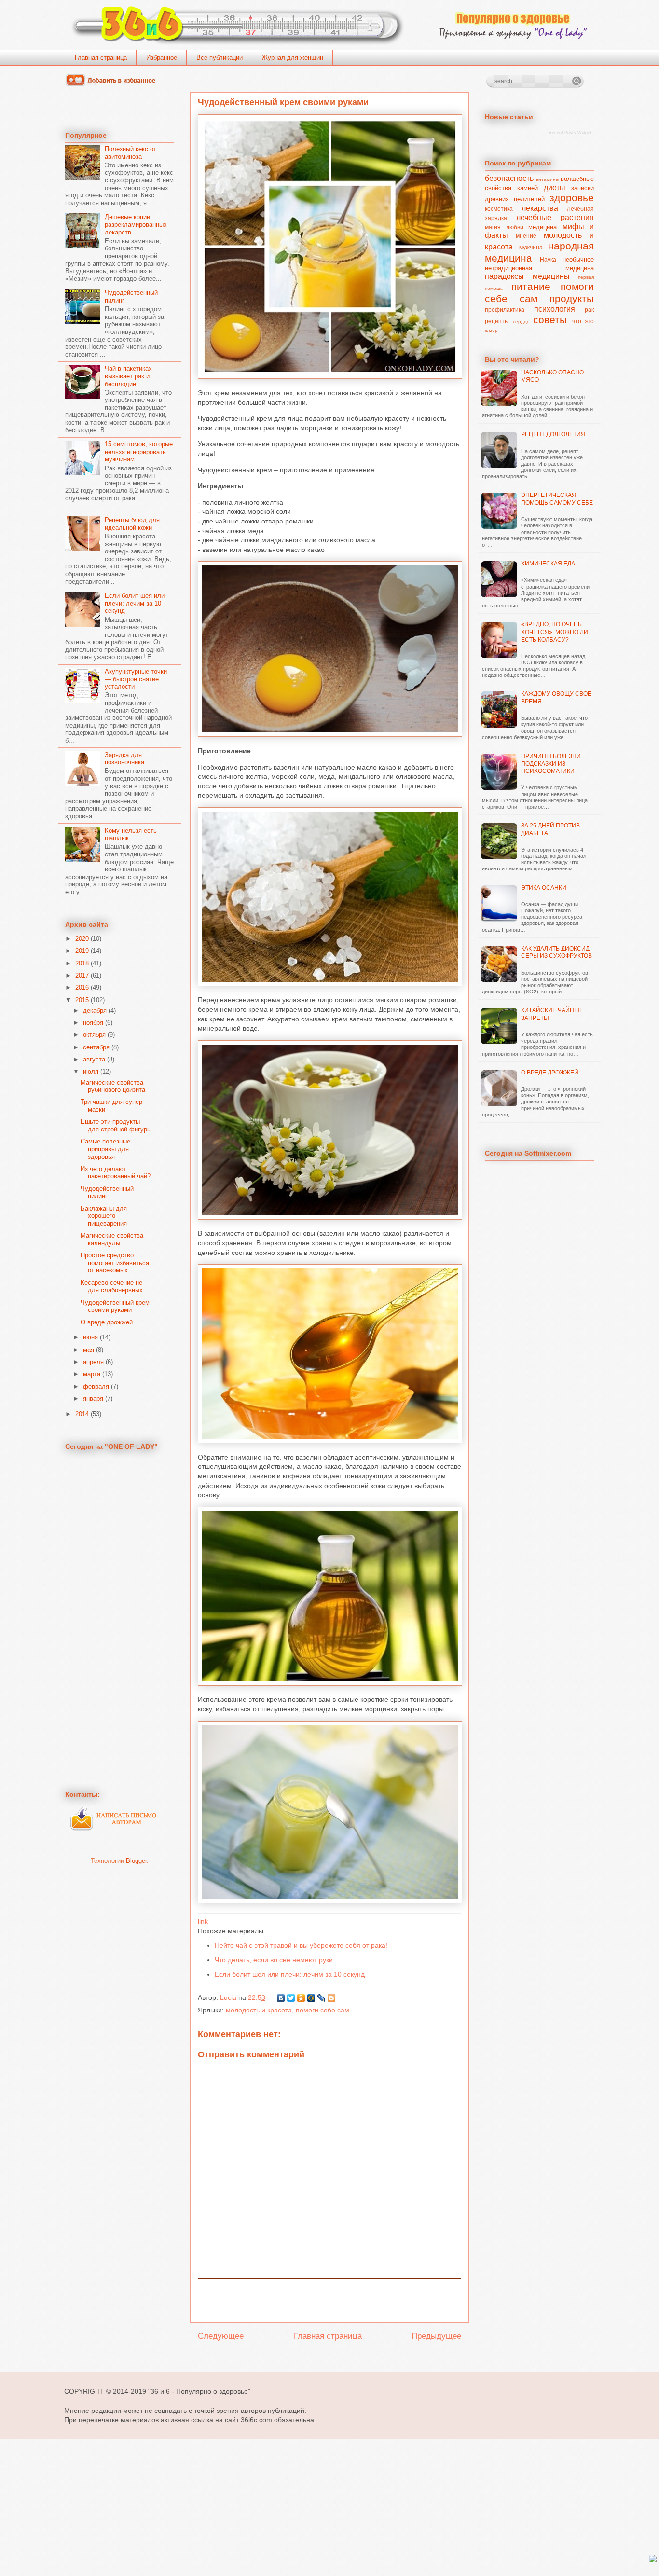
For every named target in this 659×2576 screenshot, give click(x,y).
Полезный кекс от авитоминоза (130, 153)
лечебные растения (555, 217)
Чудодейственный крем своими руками (115, 1306)
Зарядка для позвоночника (124, 759)
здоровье (572, 198)
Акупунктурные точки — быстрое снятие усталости (136, 679)
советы (550, 320)
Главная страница (101, 58)
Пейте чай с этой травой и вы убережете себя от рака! (301, 1945)
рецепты (497, 321)
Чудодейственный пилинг (107, 1192)
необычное (578, 259)
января (93, 1398)
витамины (548, 179)
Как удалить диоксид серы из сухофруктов (556, 952)
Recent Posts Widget (570, 133)
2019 (82, 951)
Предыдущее (436, 2336)
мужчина (531, 247)
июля (91, 1071)
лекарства (540, 208)
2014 (82, 1414)
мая (89, 1350)
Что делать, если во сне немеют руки (274, 1960)
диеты (555, 187)
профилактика (505, 310)
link (203, 1921)
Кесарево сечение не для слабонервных (112, 1287)
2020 (82, 939)
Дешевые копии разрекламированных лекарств (136, 224)
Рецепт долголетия (553, 434)
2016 (82, 987)
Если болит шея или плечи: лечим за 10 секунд (290, 1974)
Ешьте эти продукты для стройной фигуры (116, 1125)
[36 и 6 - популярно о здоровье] (113, 84)
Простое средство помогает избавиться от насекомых (115, 1263)
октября (94, 1035)
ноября (93, 1023)
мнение (526, 236)
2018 (82, 963)
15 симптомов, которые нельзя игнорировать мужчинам (139, 452)
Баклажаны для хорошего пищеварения (104, 1216)
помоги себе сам (323, 2010)
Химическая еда (548, 564)
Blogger (136, 1861)
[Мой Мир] (311, 1998)
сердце (521, 322)
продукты (572, 298)
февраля (96, 1386)
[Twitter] (291, 1998)
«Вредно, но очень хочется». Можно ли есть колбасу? (555, 632)
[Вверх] (653, 2559)
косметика (499, 209)
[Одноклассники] (301, 1998)
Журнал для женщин (293, 58)
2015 (82, 1000)
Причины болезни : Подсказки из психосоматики (552, 764)
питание (531, 286)
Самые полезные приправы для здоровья (105, 1149)
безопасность (509, 178)
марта (92, 1374)
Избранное (162, 58)
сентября (96, 1047)
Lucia (229, 1997)
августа (94, 1059)
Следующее (221, 2336)
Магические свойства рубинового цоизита (113, 1086)
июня (90, 1337)
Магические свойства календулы (112, 1239)
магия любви (504, 227)
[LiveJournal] (322, 1998)
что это (583, 321)
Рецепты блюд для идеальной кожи (132, 524)
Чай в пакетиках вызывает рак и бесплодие (128, 376)
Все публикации (220, 58)
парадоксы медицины (527, 276)
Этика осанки (544, 888)
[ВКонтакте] (281, 1998)
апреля (93, 1362)
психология (555, 309)
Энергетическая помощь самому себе (557, 499)
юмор (491, 330)
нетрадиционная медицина (539, 268)
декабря (95, 1011)
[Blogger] (332, 1998)
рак (589, 310)
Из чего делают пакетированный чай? (116, 1173)
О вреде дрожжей (107, 1322)
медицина (542, 227)
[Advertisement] (329, 2300)
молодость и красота (259, 2010)
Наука (548, 259)
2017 (82, 975)
